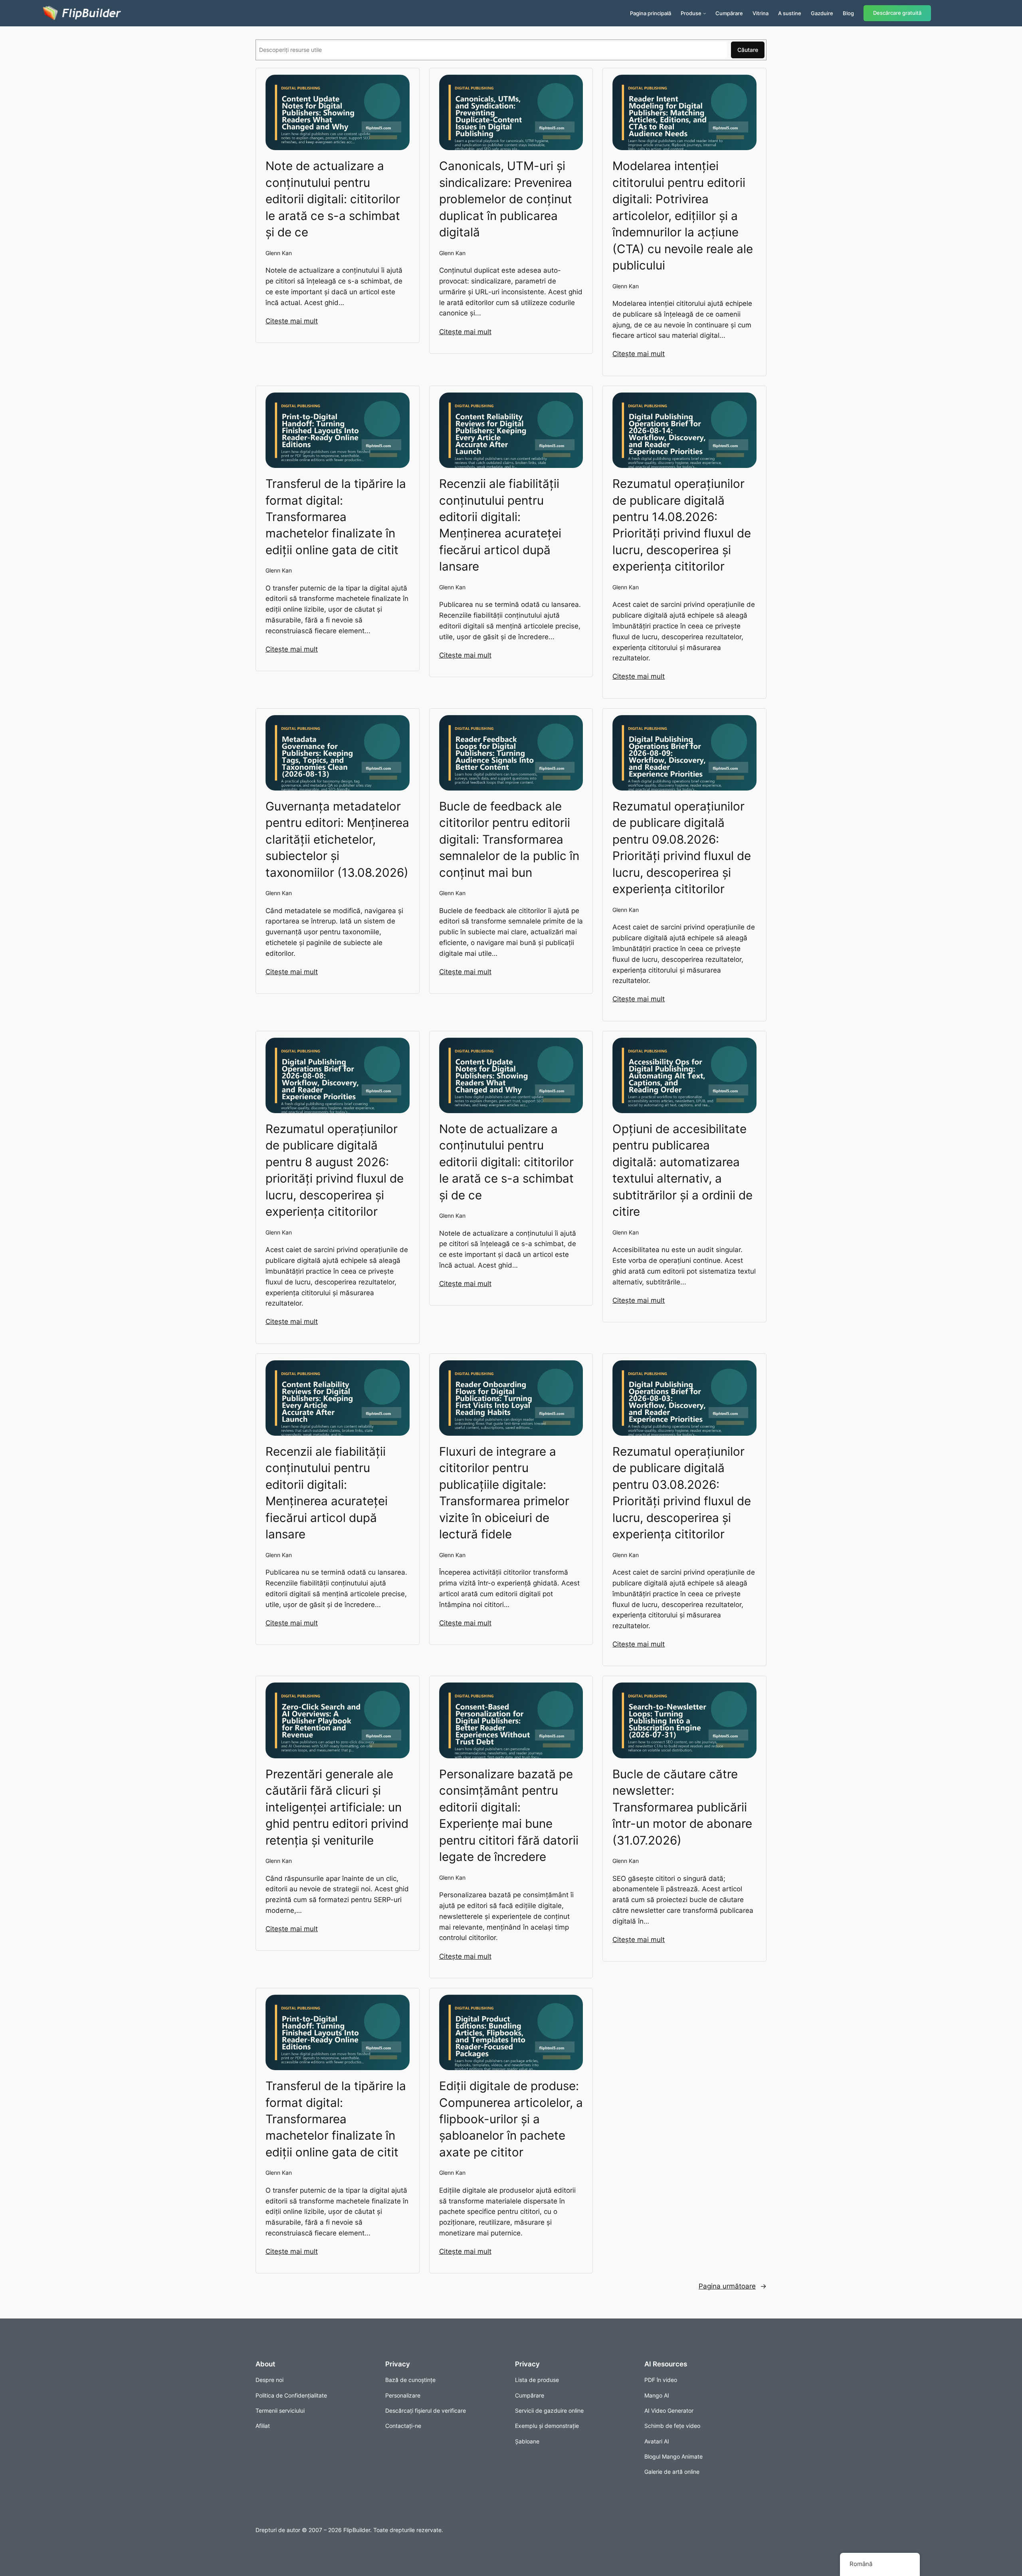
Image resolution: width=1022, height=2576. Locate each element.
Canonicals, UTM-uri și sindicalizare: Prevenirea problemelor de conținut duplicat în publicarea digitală (506, 199)
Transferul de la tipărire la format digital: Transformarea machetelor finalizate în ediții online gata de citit (336, 517)
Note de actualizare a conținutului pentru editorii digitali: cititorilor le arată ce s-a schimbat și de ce (333, 199)
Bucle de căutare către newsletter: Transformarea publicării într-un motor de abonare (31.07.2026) (682, 1807)
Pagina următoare (733, 2286)
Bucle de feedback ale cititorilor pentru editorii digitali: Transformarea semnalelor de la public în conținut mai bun (509, 839)
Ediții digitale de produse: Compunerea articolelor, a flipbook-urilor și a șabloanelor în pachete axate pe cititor (511, 2119)
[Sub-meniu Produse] (705, 13)
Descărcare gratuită (897, 13)
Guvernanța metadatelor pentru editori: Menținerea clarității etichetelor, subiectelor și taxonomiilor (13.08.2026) (337, 839)
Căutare (748, 50)
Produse (691, 13)
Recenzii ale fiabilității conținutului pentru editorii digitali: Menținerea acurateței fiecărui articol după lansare (500, 525)
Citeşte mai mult (292, 321)
